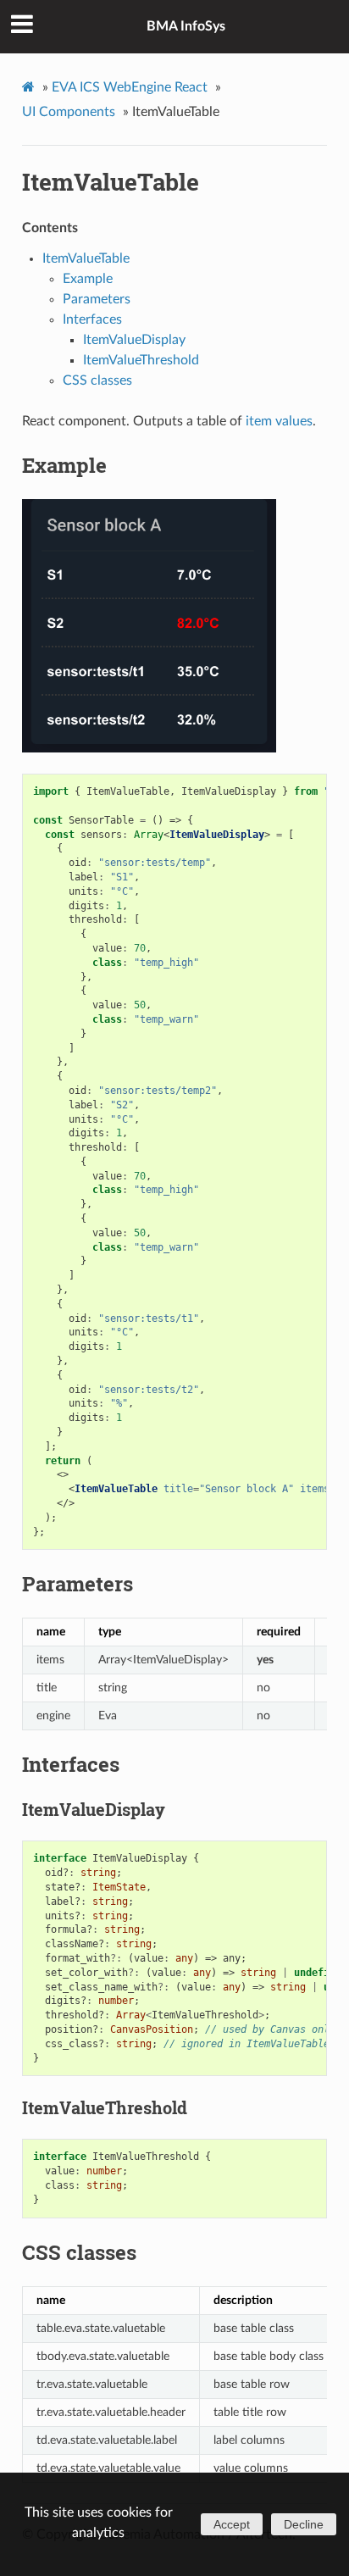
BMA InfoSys (186, 26)
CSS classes (97, 380)
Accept (232, 2524)
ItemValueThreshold (141, 360)
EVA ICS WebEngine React (130, 87)
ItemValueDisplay (134, 340)
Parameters (97, 299)
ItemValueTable (111, 182)
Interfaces (92, 319)
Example (88, 279)
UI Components (69, 112)
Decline (304, 2524)
